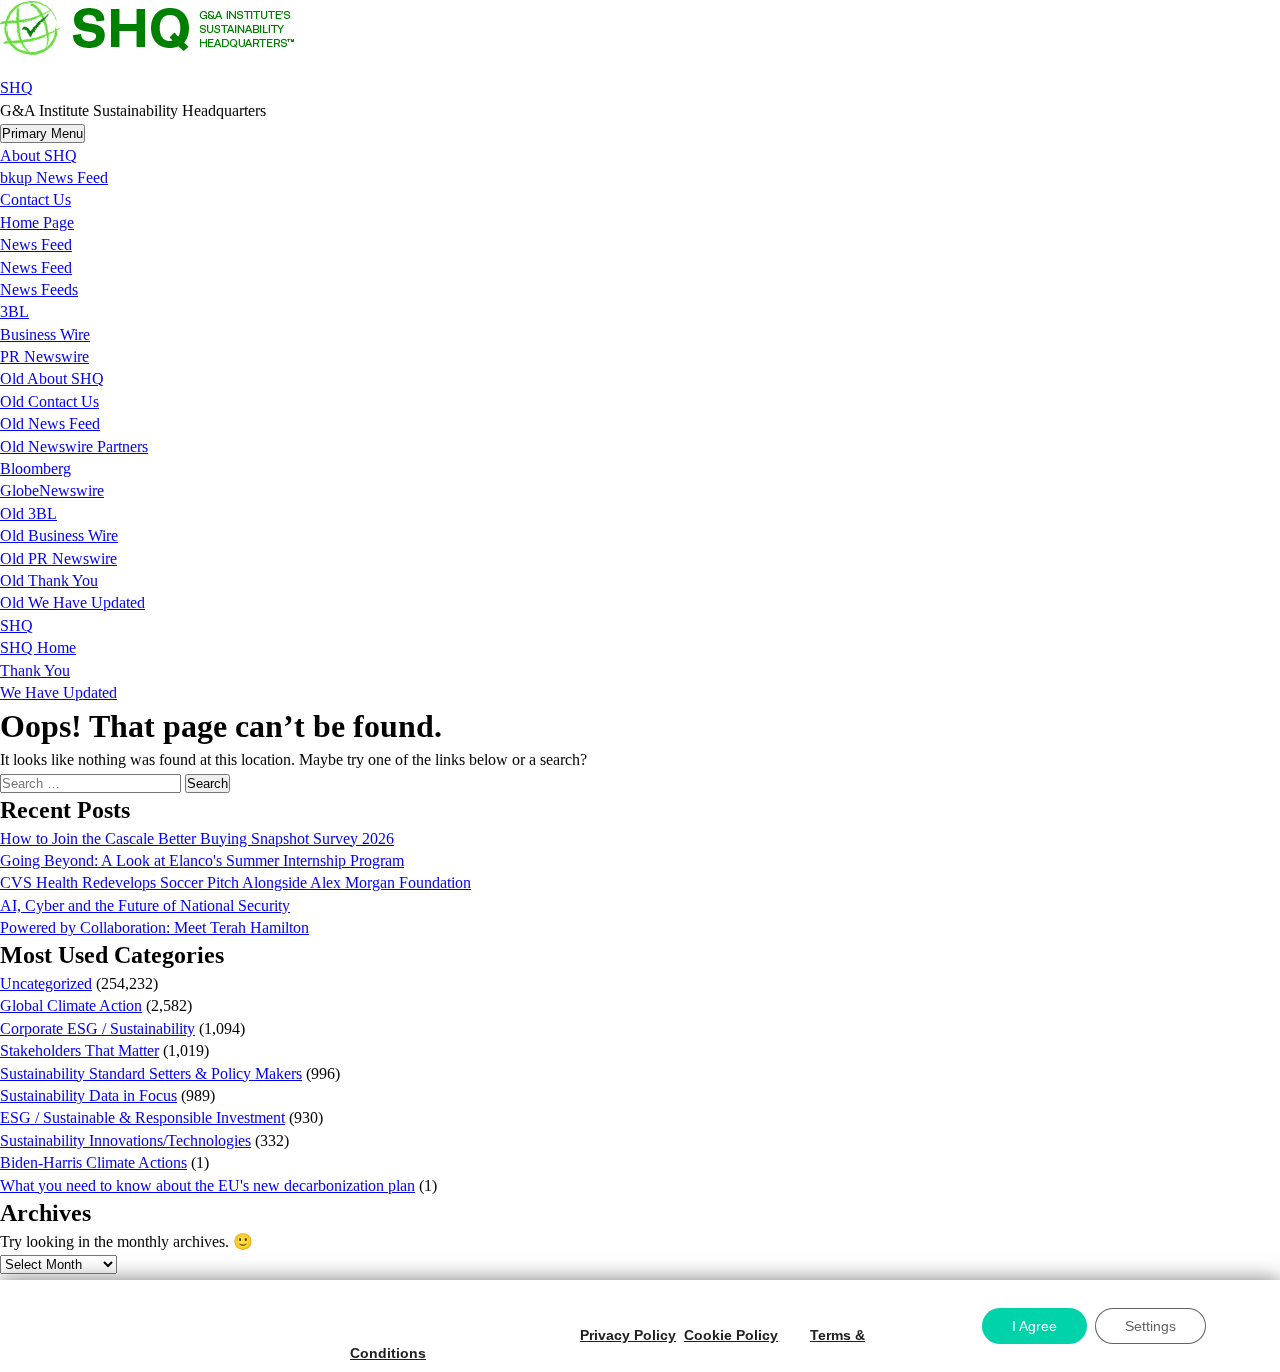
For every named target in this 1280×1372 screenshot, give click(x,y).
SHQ (16, 87)
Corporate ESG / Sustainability (97, 1028)
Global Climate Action (71, 1005)
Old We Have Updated (72, 602)
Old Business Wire (59, 535)
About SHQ (38, 155)
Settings (1150, 1326)
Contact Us (35, 199)
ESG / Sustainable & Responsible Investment (142, 1117)
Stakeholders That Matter (79, 1050)
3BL (14, 311)
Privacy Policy (628, 1335)
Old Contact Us (49, 401)
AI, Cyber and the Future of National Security (145, 905)
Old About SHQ (52, 378)
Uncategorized (46, 983)
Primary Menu (42, 133)
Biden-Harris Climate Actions (93, 1162)
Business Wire (45, 334)
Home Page (37, 222)
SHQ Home (38, 647)
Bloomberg (35, 468)
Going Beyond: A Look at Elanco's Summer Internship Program (202, 860)
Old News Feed (50, 423)
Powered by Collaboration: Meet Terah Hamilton (154, 927)
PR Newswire (44, 356)
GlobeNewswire (52, 490)
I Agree (1034, 1326)
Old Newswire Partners (74, 446)
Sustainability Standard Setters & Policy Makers (151, 1073)
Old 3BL (28, 513)
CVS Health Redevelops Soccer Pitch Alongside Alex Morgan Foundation (235, 882)
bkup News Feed (54, 177)
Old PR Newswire (58, 558)
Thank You (35, 670)
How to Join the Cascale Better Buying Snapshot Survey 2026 (197, 838)
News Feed (36, 244)
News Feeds (39, 289)
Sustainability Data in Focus (88, 1095)
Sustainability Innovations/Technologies (125, 1140)
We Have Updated (58, 692)
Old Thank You (49, 580)
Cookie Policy (731, 1335)
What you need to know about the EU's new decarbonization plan (207, 1185)
